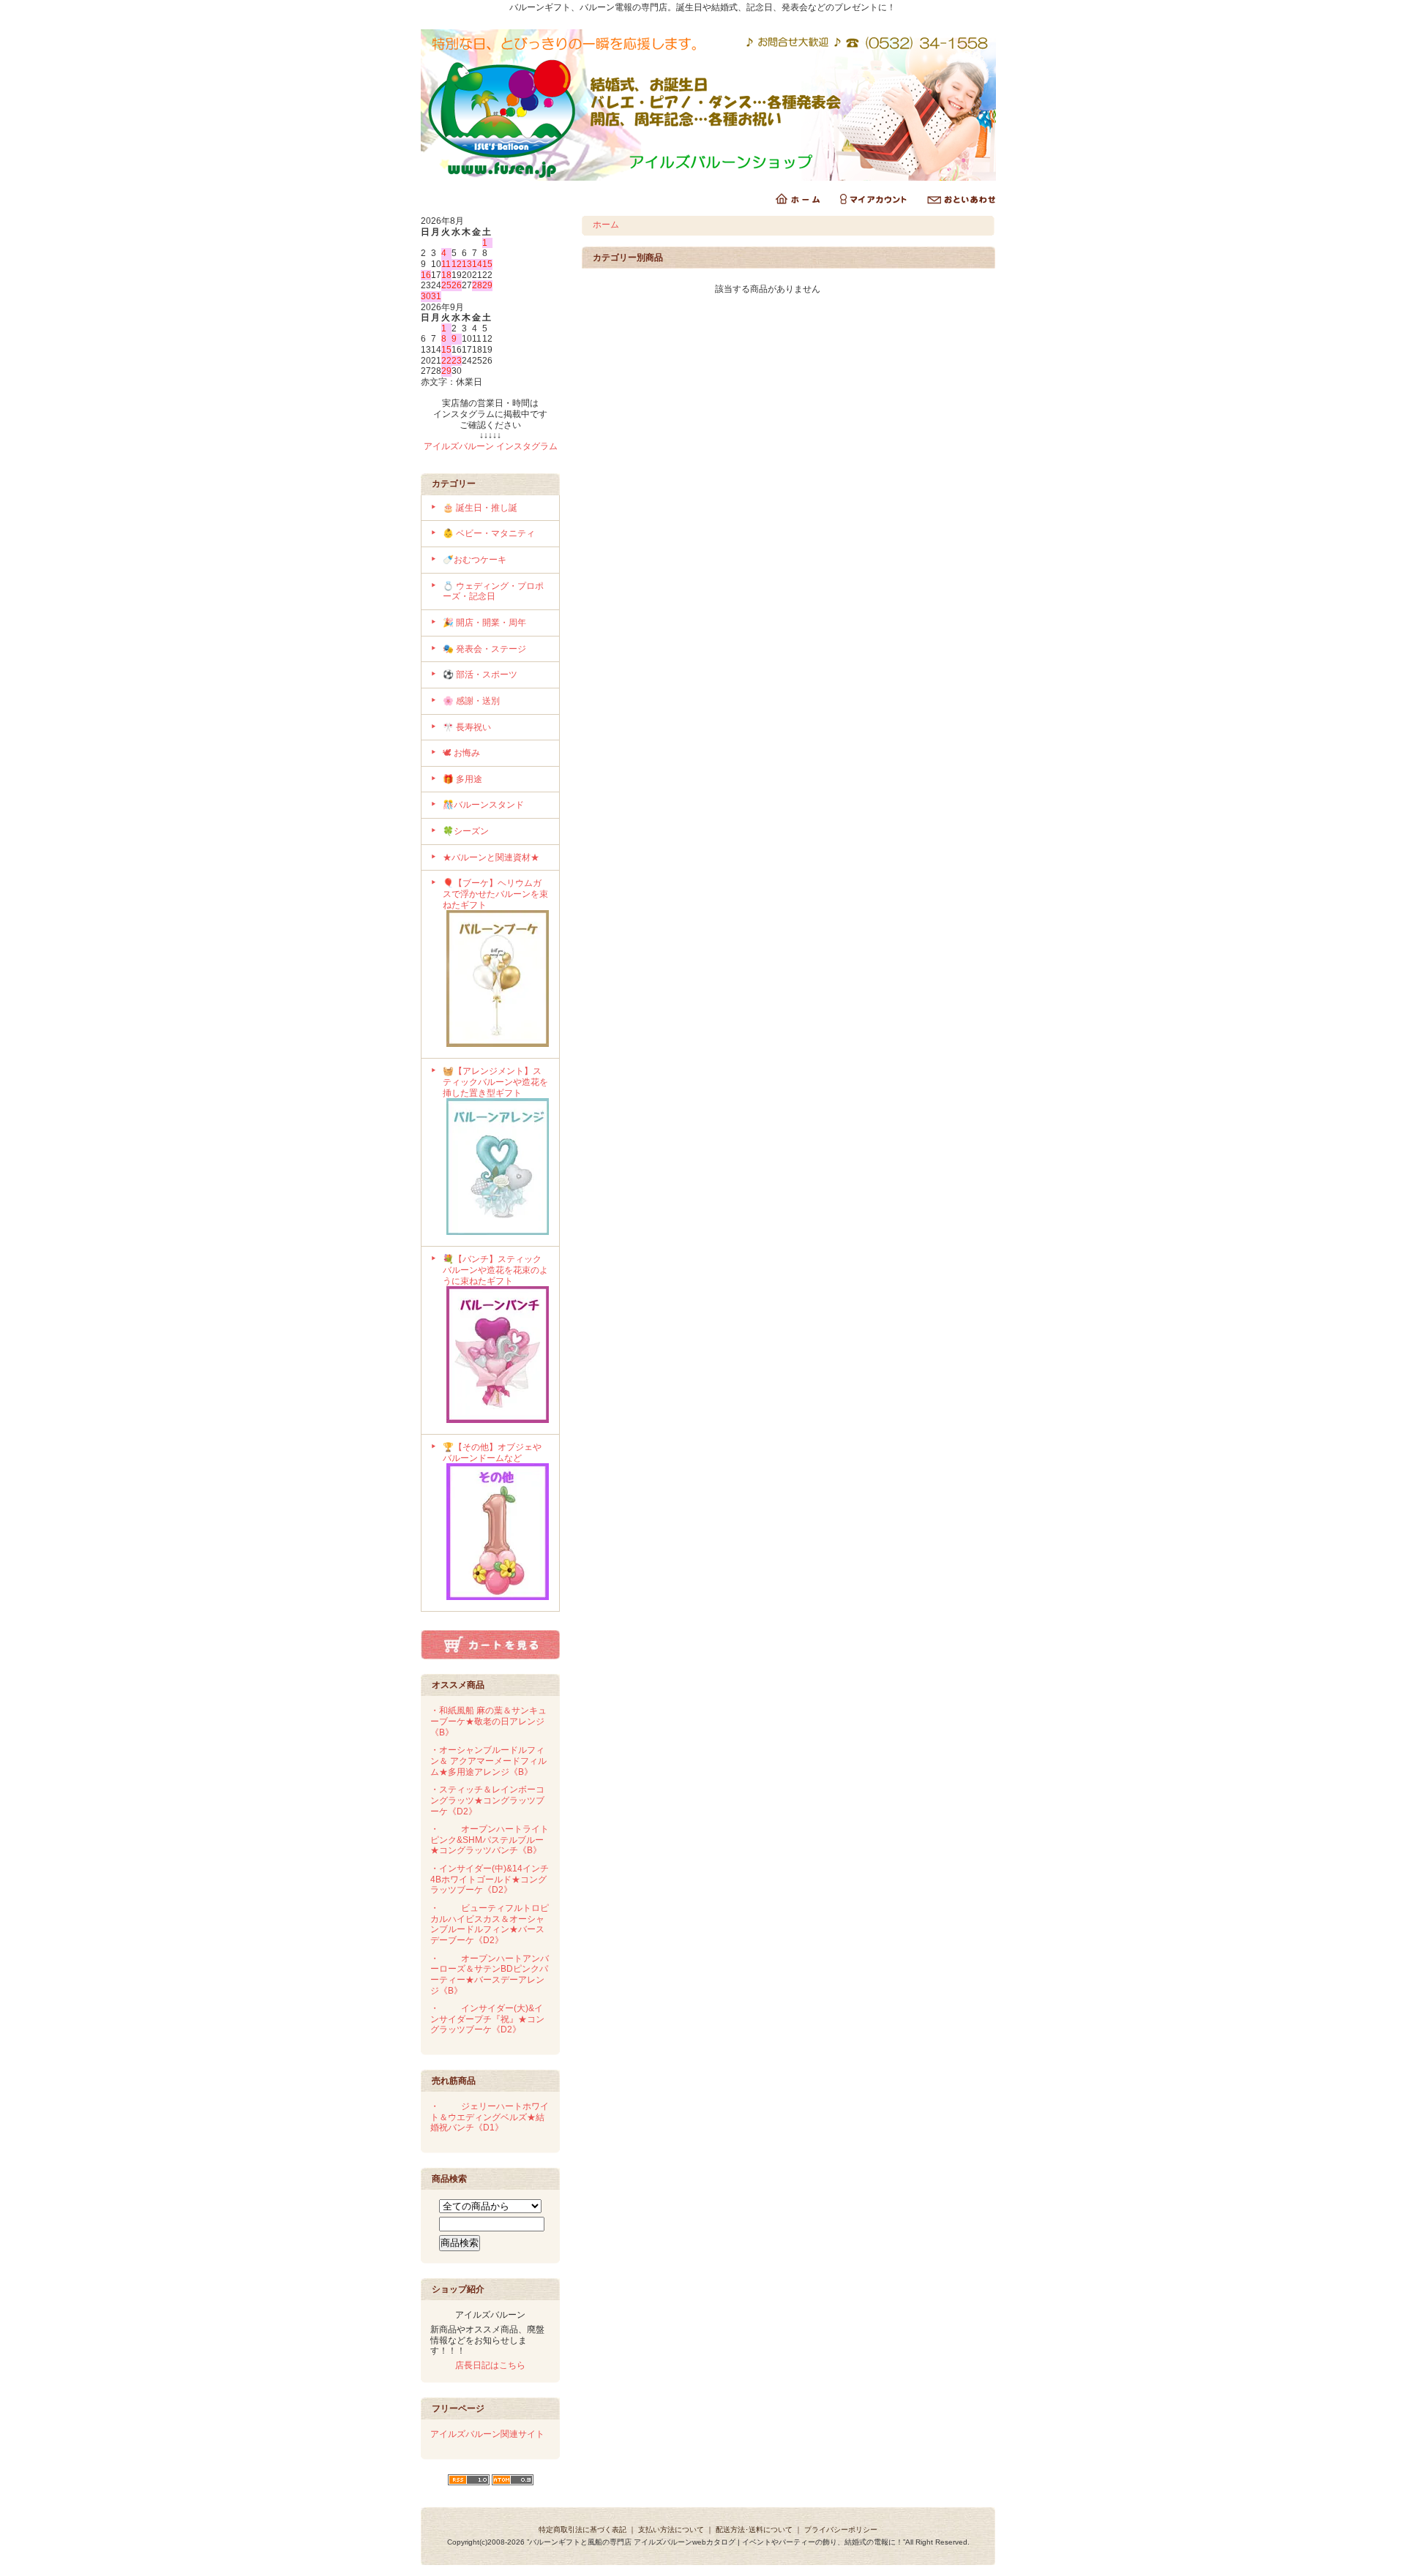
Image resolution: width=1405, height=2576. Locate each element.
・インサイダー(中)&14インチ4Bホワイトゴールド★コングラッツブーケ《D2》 (490, 1879)
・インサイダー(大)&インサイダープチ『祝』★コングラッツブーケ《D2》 (487, 2019)
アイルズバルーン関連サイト (487, 2434)
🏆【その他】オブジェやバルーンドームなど (492, 1453)
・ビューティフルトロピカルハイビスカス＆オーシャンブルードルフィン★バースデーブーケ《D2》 (490, 1924)
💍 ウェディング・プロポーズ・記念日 (493, 592)
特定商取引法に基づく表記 (582, 2530)
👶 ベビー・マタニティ (489, 533)
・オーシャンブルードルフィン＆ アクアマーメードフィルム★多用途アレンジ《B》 (488, 1761)
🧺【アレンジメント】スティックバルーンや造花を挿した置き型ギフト (495, 1082)
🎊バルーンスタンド (483, 805)
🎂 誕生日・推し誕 (480, 508)
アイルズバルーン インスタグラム (491, 446)
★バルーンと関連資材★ (491, 857)
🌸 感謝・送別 (471, 701)
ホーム (606, 225)
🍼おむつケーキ (475, 560)
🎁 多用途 (462, 779)
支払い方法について (671, 2530)
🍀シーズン (466, 831)
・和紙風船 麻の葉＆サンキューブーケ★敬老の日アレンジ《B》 (488, 1721)
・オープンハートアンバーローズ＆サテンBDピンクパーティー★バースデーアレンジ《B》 (490, 1975)
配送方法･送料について (754, 2530)
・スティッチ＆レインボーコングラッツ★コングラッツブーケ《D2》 (487, 1800)
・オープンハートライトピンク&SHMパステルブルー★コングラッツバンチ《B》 (490, 1840)
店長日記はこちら (490, 2365)
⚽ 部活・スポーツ (480, 675)
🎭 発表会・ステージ (484, 649)
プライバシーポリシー (841, 2530)
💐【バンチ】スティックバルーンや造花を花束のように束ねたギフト (495, 1270)
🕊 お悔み (461, 753)
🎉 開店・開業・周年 (484, 623)
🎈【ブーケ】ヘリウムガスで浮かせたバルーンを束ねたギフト (495, 894)
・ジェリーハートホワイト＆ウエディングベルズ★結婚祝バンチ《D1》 (490, 2117)
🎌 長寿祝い (467, 727)
